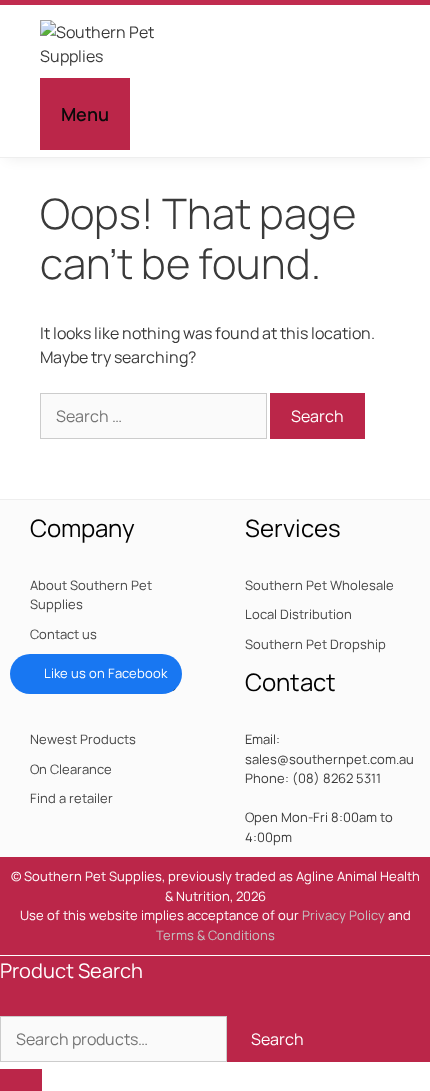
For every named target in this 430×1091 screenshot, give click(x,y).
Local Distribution (298, 614)
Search (277, 1039)
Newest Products (83, 739)
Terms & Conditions (215, 935)
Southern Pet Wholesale (319, 585)
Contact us (63, 634)
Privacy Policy (343, 915)
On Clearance (71, 769)
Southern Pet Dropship (315, 644)
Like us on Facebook (105, 673)
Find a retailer (71, 798)
